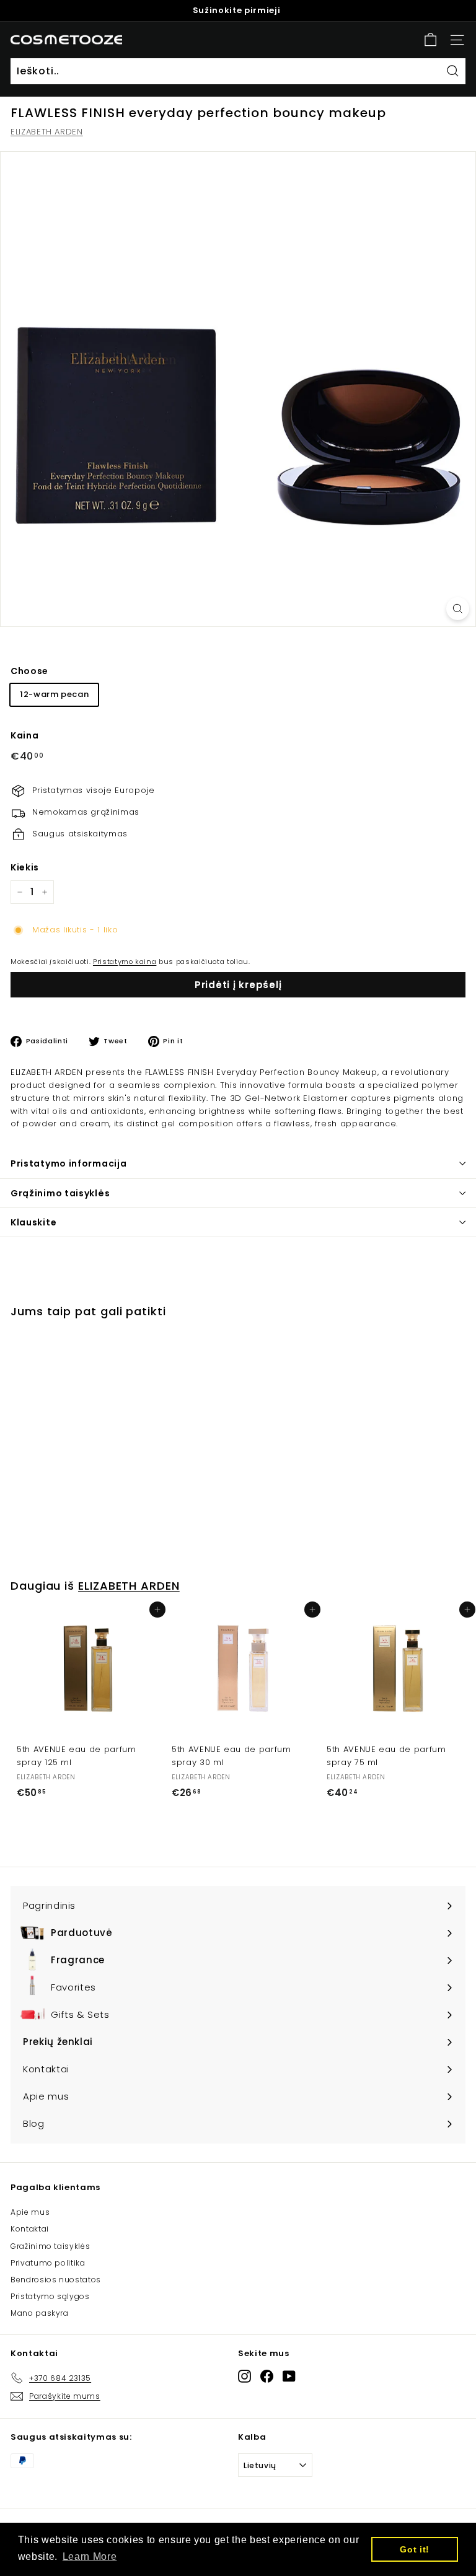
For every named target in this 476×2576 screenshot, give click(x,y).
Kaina (24, 735)
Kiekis (25, 867)
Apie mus (30, 2212)
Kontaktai (30, 2229)
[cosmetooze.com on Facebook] (267, 2376)
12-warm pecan (54, 694)
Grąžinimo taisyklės (60, 1193)
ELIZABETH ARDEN (47, 132)
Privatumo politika (48, 2263)
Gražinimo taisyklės (50, 2246)
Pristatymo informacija (68, 1163)
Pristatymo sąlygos (50, 2296)
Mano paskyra (40, 2313)
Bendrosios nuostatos (56, 2280)
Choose (29, 671)
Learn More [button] (90, 2556)
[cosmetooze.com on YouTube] (289, 2376)
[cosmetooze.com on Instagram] (245, 2376)
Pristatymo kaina (125, 962)
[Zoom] (458, 609)
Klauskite (33, 1222)
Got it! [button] (415, 2549)
